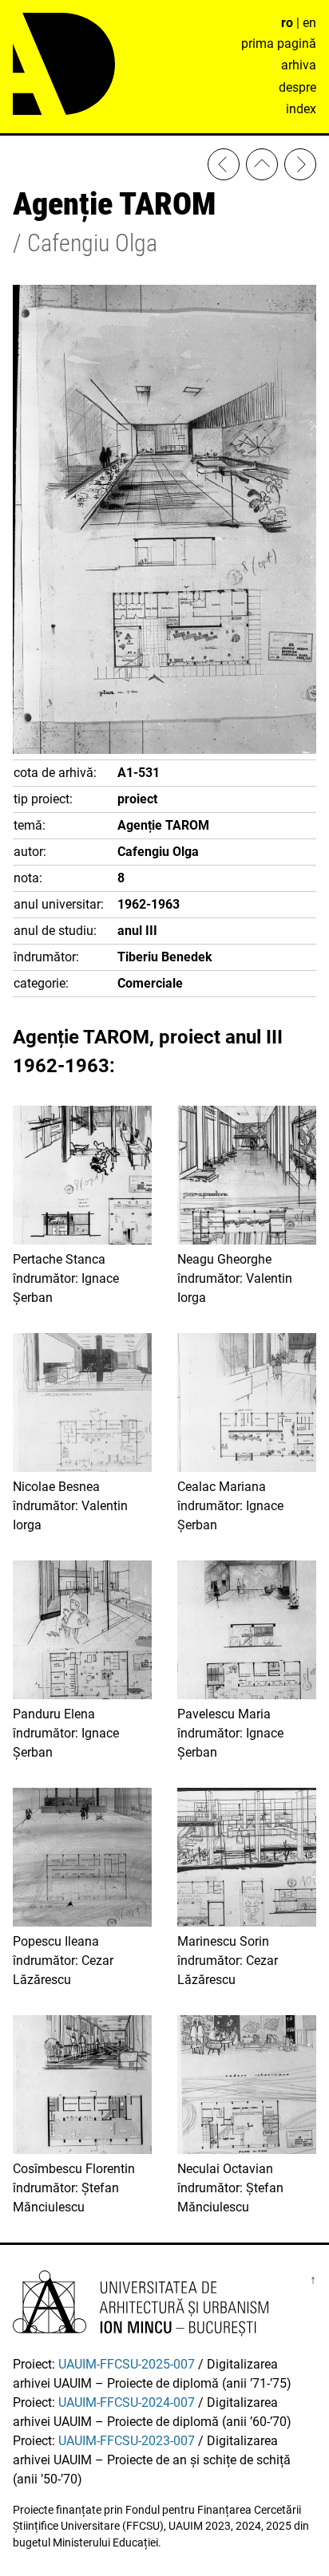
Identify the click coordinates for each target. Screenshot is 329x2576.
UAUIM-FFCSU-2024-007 (127, 2402)
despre (297, 87)
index (301, 109)
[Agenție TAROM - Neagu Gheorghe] (300, 167)
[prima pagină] (262, 167)
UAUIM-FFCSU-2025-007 (127, 2364)
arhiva (299, 65)
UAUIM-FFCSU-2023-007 (127, 2441)
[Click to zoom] (164, 750)
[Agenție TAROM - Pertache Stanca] (224, 167)
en (309, 23)
